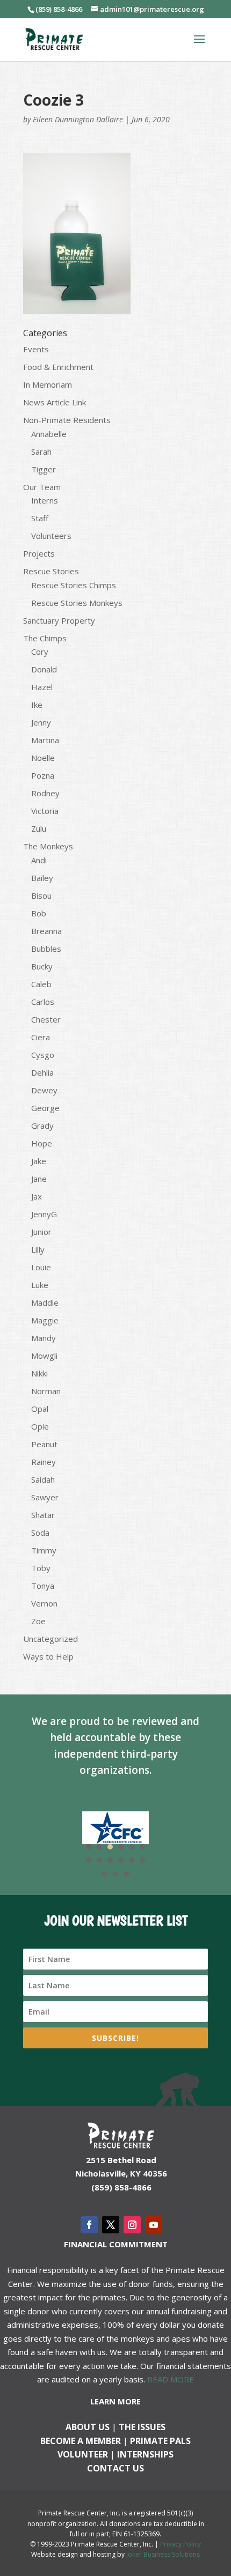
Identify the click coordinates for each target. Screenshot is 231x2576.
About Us (88, 2427)
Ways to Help (48, 1656)
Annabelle (49, 434)
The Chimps (45, 638)
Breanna (46, 931)
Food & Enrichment (58, 367)
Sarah (41, 451)
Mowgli (44, 1356)
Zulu (39, 828)
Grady (42, 1126)
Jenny (41, 722)
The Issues (142, 2427)
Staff (40, 518)
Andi (39, 860)
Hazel (42, 687)
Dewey (44, 1090)
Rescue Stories (51, 571)
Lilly (38, 1249)
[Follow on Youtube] (154, 2225)
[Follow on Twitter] (111, 2225)
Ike (37, 705)
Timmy (44, 1550)
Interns (45, 500)
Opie (40, 1426)
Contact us (115, 2468)
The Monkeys (48, 846)
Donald (44, 669)
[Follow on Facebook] (89, 2225)
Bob (39, 913)
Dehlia (42, 1072)
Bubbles (46, 949)
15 (126, 1874)
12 (142, 1860)
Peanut (44, 1444)
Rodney (45, 793)
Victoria (45, 811)
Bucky (42, 966)
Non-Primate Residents (67, 420)
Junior (41, 1232)
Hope (42, 1143)
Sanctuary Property (59, 620)
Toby (41, 1568)
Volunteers (51, 536)
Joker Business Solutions (163, 2554)
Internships (145, 2454)
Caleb (41, 984)
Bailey (42, 878)
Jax (37, 1196)
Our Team (42, 487)
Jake (39, 1161)
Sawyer (45, 1497)
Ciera (41, 1037)
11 (132, 1860)
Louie (41, 1267)
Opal (40, 1409)
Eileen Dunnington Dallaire (78, 119)
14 (115, 1874)
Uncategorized (50, 1639)
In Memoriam (48, 384)
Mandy (44, 1338)
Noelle (43, 758)
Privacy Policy (181, 2544)
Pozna (43, 775)
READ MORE (171, 2379)
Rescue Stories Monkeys (77, 603)
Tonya (43, 1586)
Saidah (43, 1479)
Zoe (38, 1621)
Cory (40, 652)
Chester (46, 1019)
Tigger (44, 469)
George (45, 1108)
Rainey (44, 1462)
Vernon (44, 1603)
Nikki (39, 1373)
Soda (40, 1533)
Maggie (45, 1320)
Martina (45, 740)
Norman (46, 1391)
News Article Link (55, 402)
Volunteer (83, 2454)
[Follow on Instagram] (132, 2225)
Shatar (43, 1515)
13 (105, 1874)
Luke (40, 1285)
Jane (39, 1179)
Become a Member (81, 2441)
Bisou (41, 895)
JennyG (44, 1214)
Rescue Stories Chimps (74, 585)
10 (121, 1860)
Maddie (45, 1302)
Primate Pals (160, 2441)
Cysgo (43, 1055)
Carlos (43, 1002)
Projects (39, 553)
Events (36, 349)
